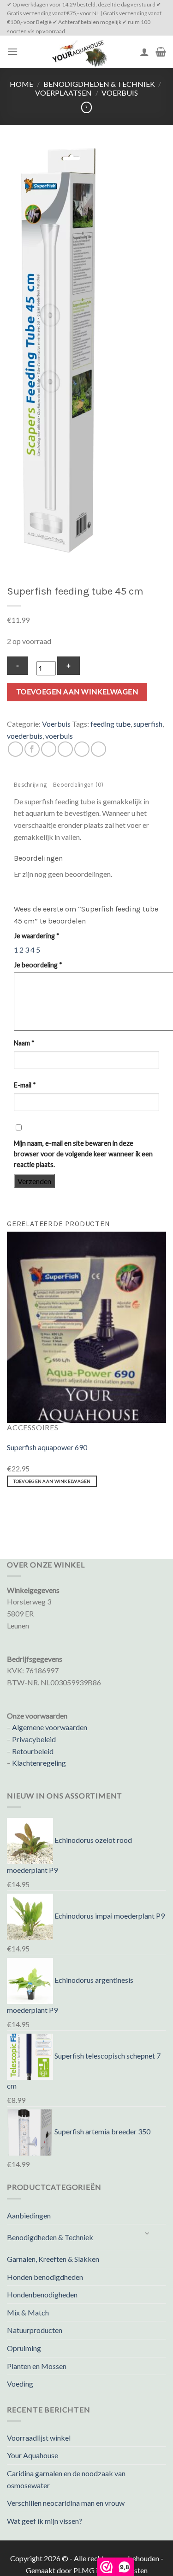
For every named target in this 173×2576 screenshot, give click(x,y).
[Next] (34, 1510)
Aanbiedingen (29, 2215)
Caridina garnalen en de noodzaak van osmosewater (66, 2479)
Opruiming (24, 2348)
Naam (24, 1043)
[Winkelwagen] (161, 52)
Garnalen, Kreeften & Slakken (53, 2259)
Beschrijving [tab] (30, 786)
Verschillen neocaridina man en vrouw (66, 2503)
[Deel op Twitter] (49, 749)
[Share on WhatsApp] (15, 749)
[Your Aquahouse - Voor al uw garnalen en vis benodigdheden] (79, 52)
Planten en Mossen (37, 2366)
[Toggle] (148, 2233)
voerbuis (59, 736)
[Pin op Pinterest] (82, 749)
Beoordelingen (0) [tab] (78, 786)
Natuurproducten (35, 2330)
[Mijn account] (144, 52)
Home (21, 84)
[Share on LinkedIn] (98, 749)
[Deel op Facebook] (32, 749)
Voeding (20, 2384)
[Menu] (12, 52)
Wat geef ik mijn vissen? (45, 2521)
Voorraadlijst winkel (39, 2438)
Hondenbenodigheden (42, 2294)
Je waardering (37, 936)
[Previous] (9, 1510)
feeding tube (110, 724)
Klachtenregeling (39, 1763)
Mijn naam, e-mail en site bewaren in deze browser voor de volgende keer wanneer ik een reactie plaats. (83, 1154)
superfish (148, 724)
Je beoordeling (38, 965)
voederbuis (25, 736)
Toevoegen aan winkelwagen (77, 692)
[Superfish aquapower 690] (86, 1326)
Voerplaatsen (63, 93)
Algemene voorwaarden (50, 1727)
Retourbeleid (33, 1751)
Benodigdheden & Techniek (99, 84)
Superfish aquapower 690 (47, 1447)
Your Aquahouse (33, 2455)
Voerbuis (120, 93)
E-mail (25, 1085)
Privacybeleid (34, 1739)
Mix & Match (28, 2312)
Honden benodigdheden (45, 2277)
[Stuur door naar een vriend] (65, 749)
